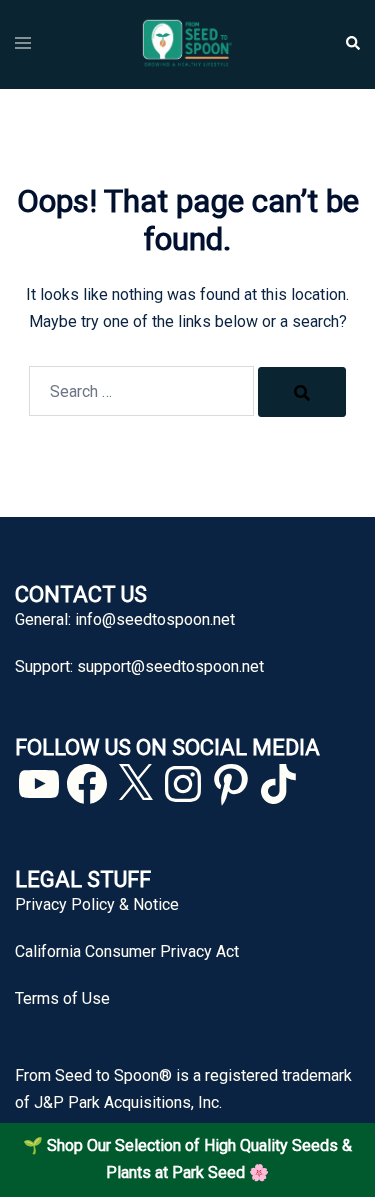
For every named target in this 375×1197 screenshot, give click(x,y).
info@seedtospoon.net (155, 619)
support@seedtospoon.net (170, 666)
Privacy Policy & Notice (97, 904)
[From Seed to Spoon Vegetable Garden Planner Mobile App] (187, 43)
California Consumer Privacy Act (127, 951)
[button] (352, 44)
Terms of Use (62, 998)
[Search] (302, 392)
